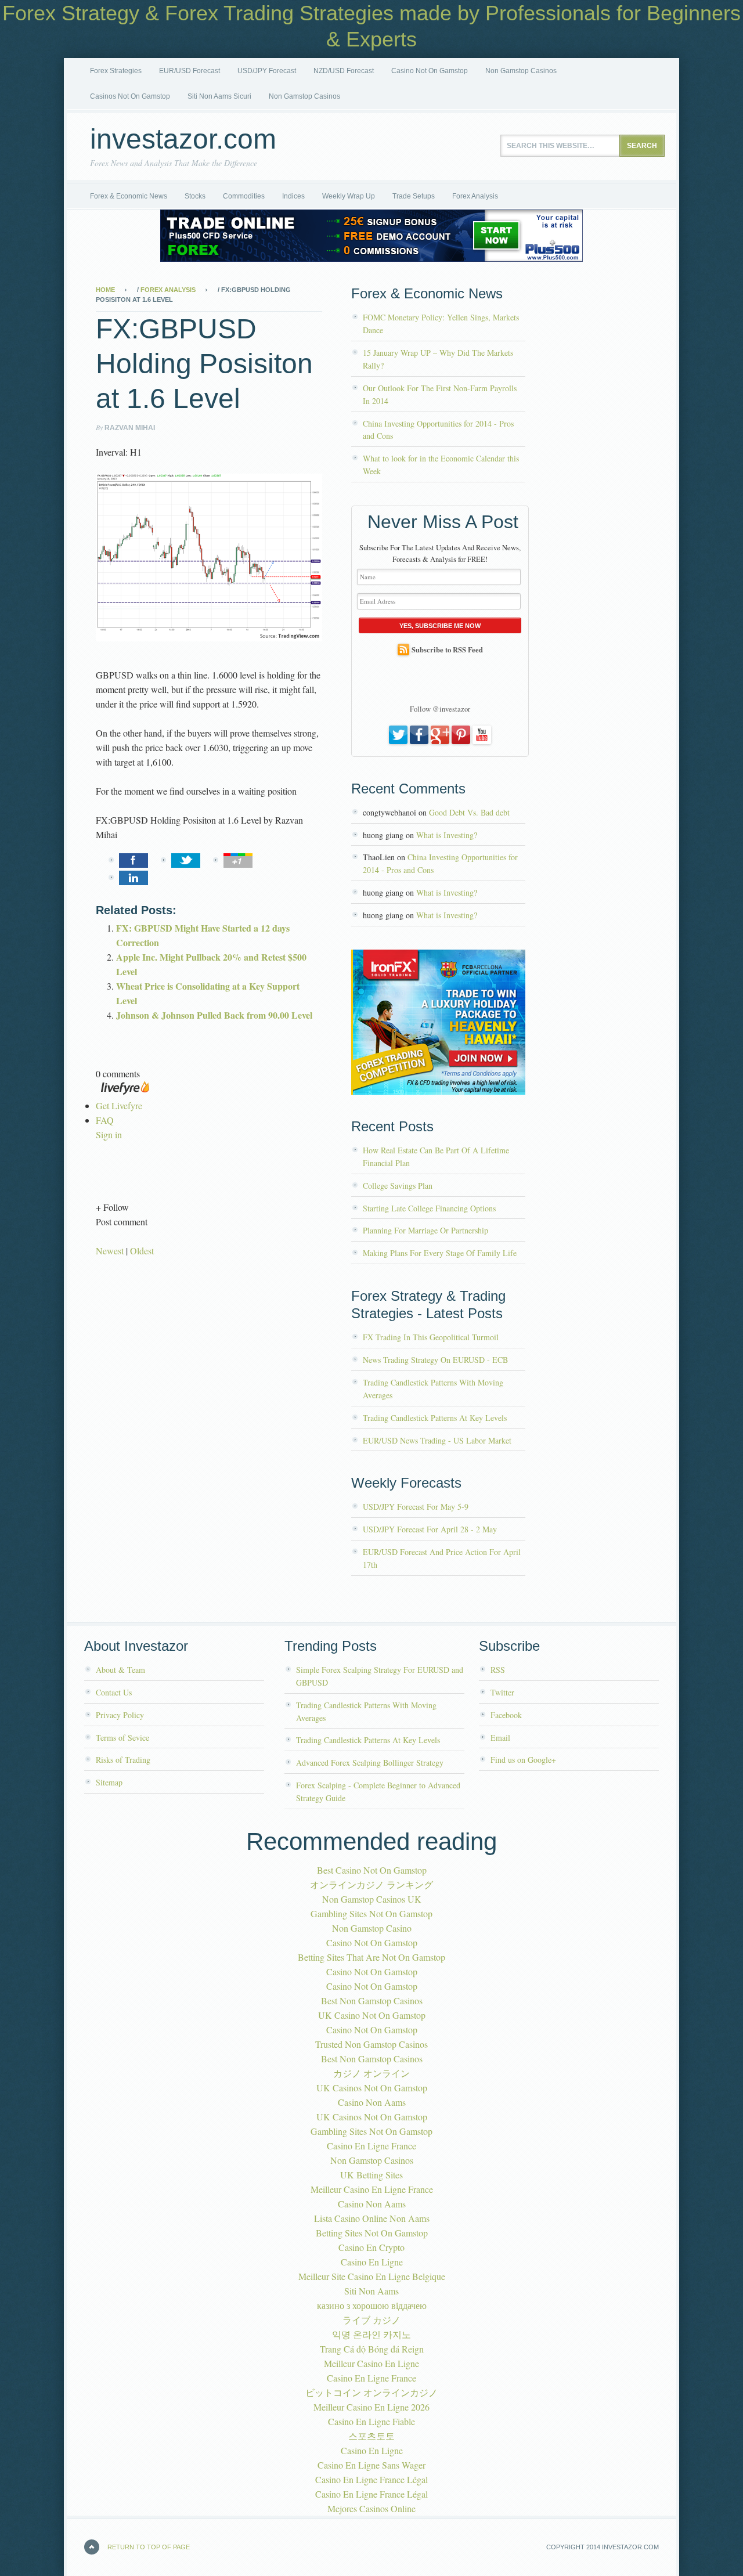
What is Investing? (447, 835)
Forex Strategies (116, 71)
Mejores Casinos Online (371, 2508)
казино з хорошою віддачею (372, 2305)
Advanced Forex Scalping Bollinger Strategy (370, 1763)
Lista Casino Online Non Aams (372, 2218)
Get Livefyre (119, 1105)
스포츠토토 (371, 2436)
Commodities (244, 196)
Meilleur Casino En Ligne (371, 2363)
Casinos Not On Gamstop (130, 96)
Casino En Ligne (372, 2262)
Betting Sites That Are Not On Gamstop (371, 1957)
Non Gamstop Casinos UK (372, 1899)
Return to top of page (149, 2547)
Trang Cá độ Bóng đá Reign (372, 2349)
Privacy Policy (120, 1715)
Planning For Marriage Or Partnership (425, 1230)
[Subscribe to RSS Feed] (403, 650)
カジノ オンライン (371, 2073)
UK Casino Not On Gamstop (372, 2015)
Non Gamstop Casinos (521, 71)
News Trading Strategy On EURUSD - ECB (435, 1360)
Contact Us (114, 1692)
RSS (498, 1670)
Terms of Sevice (122, 1738)
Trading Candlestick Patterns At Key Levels (435, 1418)
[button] (209, 1207)
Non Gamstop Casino (372, 1928)
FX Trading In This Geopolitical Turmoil (431, 1337)
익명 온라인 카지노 (371, 2334)
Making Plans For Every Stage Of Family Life (440, 1253)
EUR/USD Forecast (190, 71)
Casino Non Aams (372, 2102)
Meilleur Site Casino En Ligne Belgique (372, 2276)
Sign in (109, 1134)
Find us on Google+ (523, 1760)
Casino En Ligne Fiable (371, 2421)
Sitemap (109, 1782)
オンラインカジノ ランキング (371, 1884)
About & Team (120, 1670)
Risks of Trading (123, 1760)
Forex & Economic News (129, 196)
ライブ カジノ (371, 2320)
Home (105, 290)
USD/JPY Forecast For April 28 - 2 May (430, 1529)
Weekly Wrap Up (349, 196)
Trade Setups (414, 196)
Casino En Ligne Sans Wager (371, 2465)
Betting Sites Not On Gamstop (372, 2233)
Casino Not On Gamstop (430, 71)
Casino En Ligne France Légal (371, 2479)
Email (500, 1738)
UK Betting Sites (371, 2175)
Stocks (195, 196)
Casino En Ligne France (371, 2146)
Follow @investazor (440, 709)
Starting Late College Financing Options (429, 1208)
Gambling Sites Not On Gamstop (371, 1913)
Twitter (502, 1692)
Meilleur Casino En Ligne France (372, 2189)
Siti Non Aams (371, 2291)
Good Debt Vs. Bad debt (469, 812)
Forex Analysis (475, 196)
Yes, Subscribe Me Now (440, 626)
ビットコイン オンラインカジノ (371, 2392)
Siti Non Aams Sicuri (219, 96)
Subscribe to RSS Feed (447, 650)
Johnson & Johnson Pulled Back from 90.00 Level (214, 1015)
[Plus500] (371, 258)
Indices (293, 196)
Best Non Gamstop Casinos (372, 2000)
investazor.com (183, 139)
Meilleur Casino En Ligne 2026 (371, 2407)
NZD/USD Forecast (344, 71)
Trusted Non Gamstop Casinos (371, 2044)
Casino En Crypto (371, 2247)
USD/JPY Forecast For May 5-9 (416, 1507)
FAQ (105, 1120)
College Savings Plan (398, 1186)
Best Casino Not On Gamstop (372, 1870)
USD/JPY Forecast (267, 71)
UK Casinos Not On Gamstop (372, 2088)
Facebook (506, 1715)
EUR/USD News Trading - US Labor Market (437, 1440)
